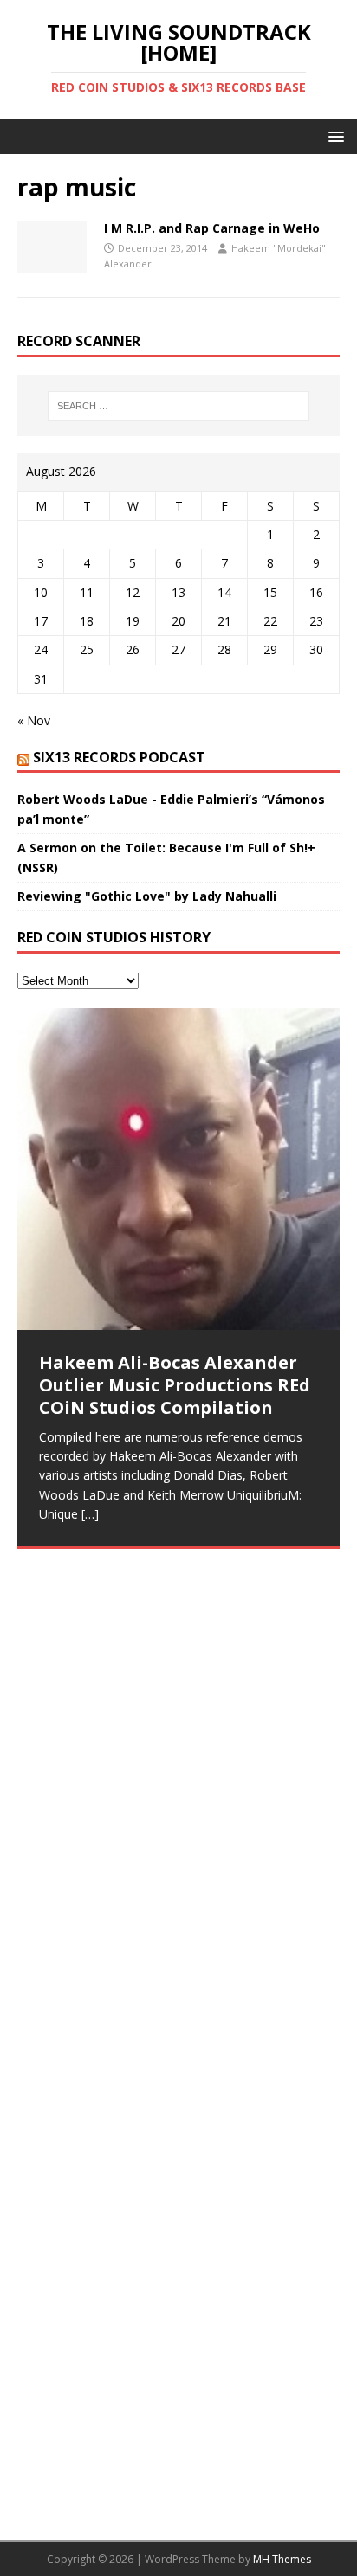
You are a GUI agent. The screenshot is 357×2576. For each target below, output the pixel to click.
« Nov (34, 720)
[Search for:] (179, 406)
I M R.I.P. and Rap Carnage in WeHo (212, 228)
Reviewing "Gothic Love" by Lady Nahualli (147, 896)
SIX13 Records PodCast (119, 757)
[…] (90, 1514)
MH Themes (282, 2559)
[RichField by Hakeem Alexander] (178, 1657)
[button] (333, 135)
